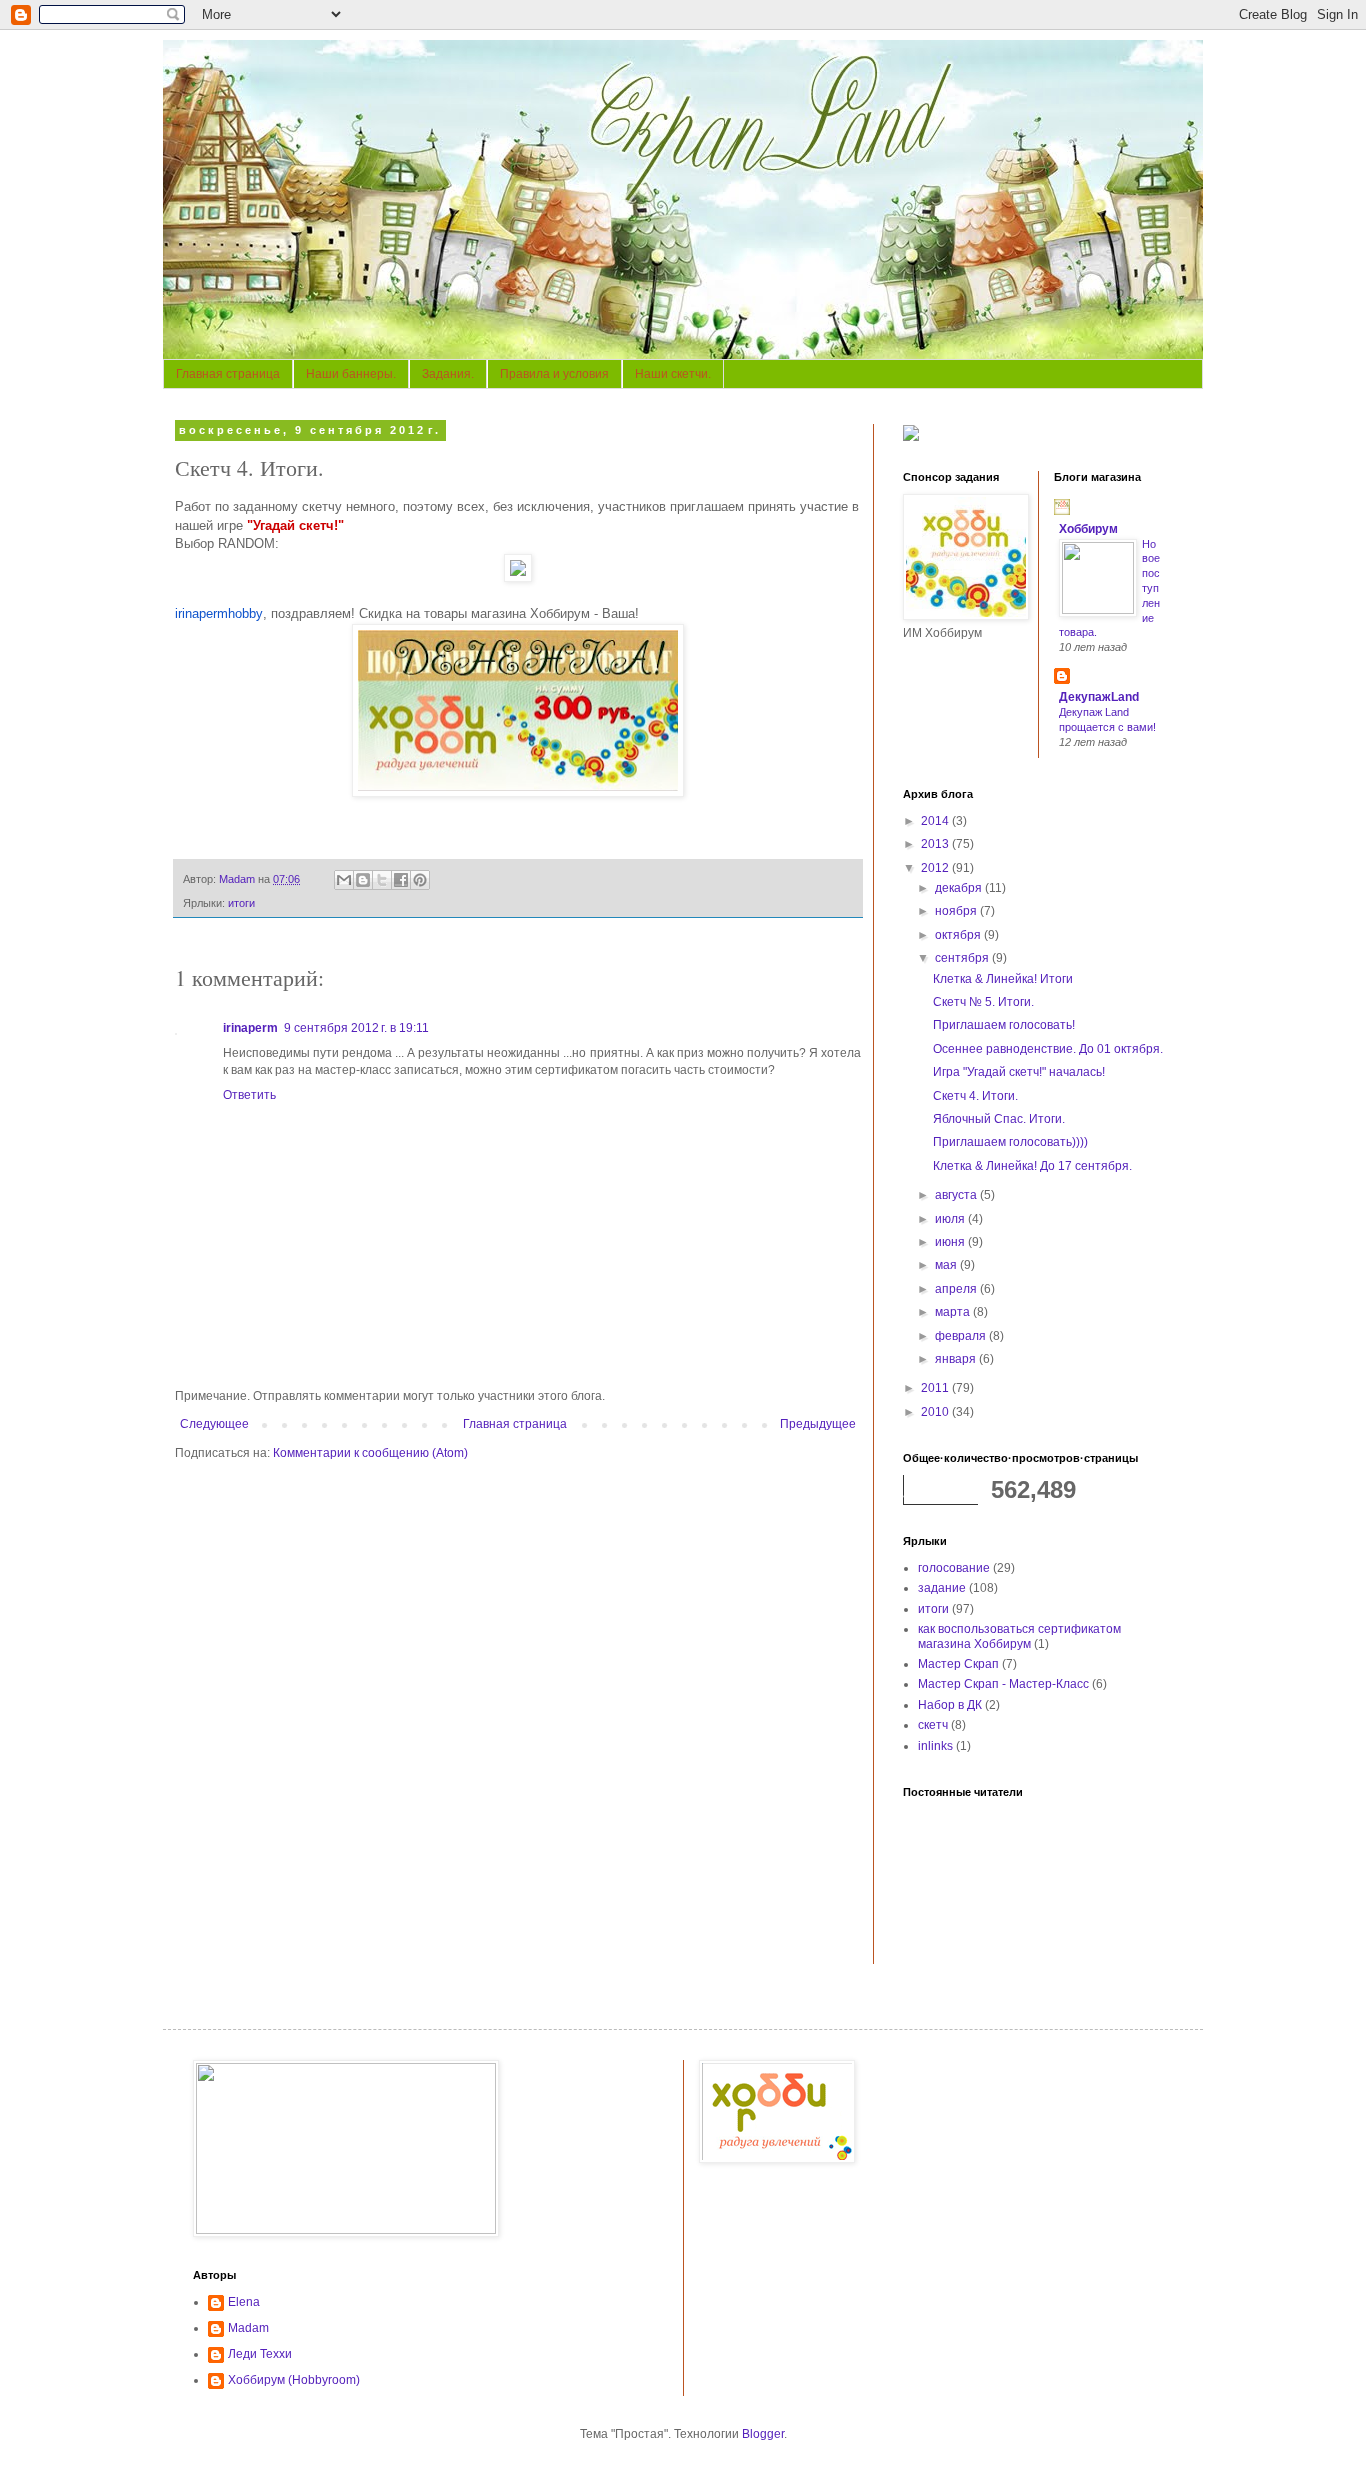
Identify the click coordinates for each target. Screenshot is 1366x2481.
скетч (933, 1725)
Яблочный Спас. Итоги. (999, 1119)
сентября (963, 958)
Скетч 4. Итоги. (975, 1096)
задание (942, 1588)
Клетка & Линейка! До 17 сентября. (1032, 1166)
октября (959, 935)
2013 (936, 844)
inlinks (935, 1746)
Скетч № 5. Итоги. (983, 1002)
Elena (244, 2302)
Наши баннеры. (351, 374)
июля (951, 1219)
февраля (962, 1336)
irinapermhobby (219, 613)
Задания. (448, 374)
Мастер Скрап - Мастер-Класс (1003, 1684)
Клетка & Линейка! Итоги (1003, 979)
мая (947, 1265)
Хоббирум (1088, 529)
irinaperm (250, 1028)
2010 (936, 1412)
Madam (248, 2328)
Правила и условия (554, 374)
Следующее (214, 1424)
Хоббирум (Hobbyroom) (294, 2380)
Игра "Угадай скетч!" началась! (1019, 1072)
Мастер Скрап (958, 1664)
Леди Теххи (260, 2354)
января (957, 1359)
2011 (936, 1388)
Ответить (249, 1095)
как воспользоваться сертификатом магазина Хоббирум (1019, 1636)
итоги (241, 903)
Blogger (763, 2434)
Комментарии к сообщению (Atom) (370, 1453)
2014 (936, 821)
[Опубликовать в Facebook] (401, 880)
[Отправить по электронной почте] (344, 880)
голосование (954, 1568)
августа (957, 1195)
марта (954, 1312)
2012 (936, 868)
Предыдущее (818, 1424)
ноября (957, 911)
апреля (957, 1289)
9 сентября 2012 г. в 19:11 (356, 1028)
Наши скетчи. (673, 374)
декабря (960, 888)
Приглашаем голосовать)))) (1010, 1142)
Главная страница (228, 374)
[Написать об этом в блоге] (363, 880)
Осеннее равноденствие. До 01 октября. (1048, 1049)
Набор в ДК (950, 1705)
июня (951, 1242)
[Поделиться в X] (382, 880)
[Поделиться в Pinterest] (420, 880)
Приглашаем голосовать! (1004, 1025)
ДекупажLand (1099, 697)
